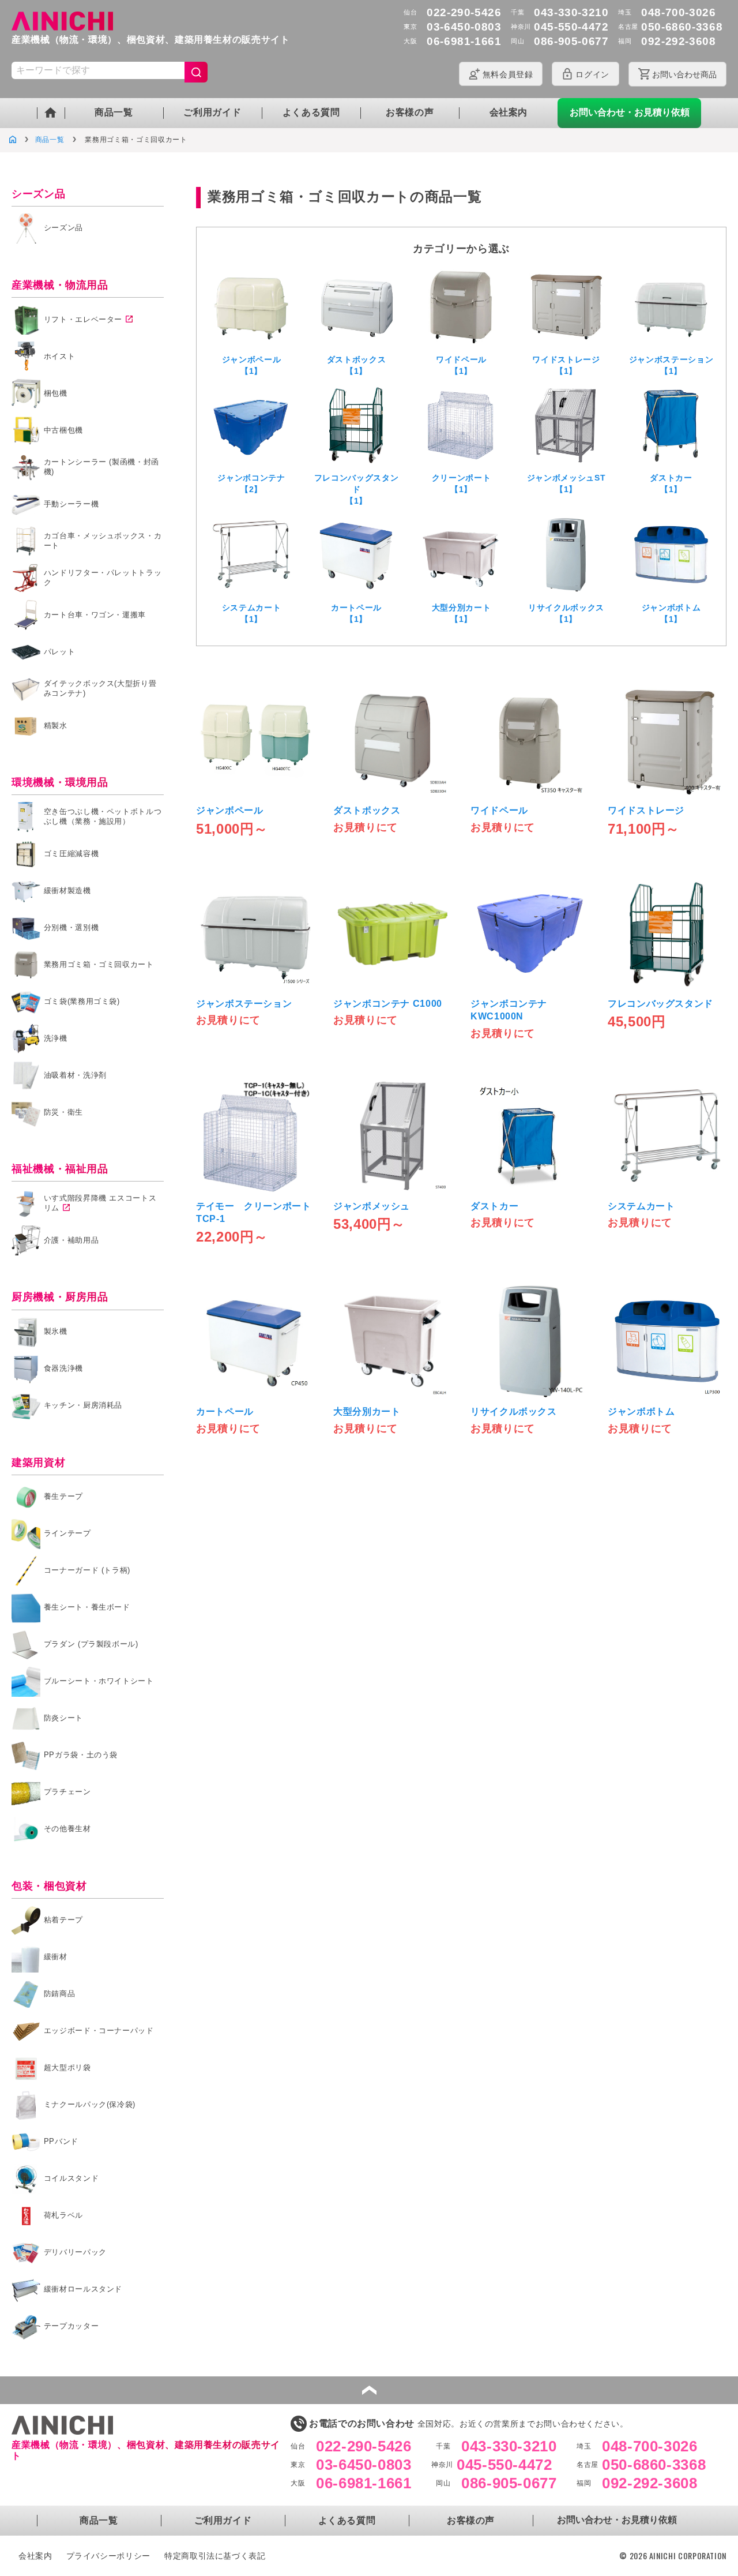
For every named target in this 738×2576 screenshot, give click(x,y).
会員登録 (508, 74)
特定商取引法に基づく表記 (215, 2556)
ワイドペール (499, 810)
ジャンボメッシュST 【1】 (566, 483)
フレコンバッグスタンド (660, 1004)
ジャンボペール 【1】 (251, 365)
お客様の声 (410, 112)
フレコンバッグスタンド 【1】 (356, 489)
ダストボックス (367, 810)
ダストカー (494, 1206)
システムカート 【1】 (251, 613)
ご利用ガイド (212, 112)
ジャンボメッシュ (372, 1206)
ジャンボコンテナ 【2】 (251, 483)
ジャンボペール (229, 810)
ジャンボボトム (641, 1411)
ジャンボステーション (244, 1004)
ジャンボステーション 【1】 (671, 365)
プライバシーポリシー (108, 2556)
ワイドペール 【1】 (461, 365)
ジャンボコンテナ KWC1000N (509, 1010)
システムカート (641, 1206)
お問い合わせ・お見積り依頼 (630, 112)
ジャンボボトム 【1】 (671, 613)
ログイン (592, 74)
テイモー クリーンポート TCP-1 (255, 1212)
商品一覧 (114, 112)
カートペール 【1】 (356, 613)
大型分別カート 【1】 (461, 613)
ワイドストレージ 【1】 (566, 365)
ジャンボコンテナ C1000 (388, 1004)
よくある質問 (311, 112)
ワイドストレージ (646, 810)
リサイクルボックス (514, 1411)
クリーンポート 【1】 (461, 483)
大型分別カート (367, 1411)
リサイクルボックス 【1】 (566, 613)
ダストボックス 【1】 (356, 365)
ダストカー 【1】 (671, 483)
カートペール (225, 1411)
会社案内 (509, 112)
